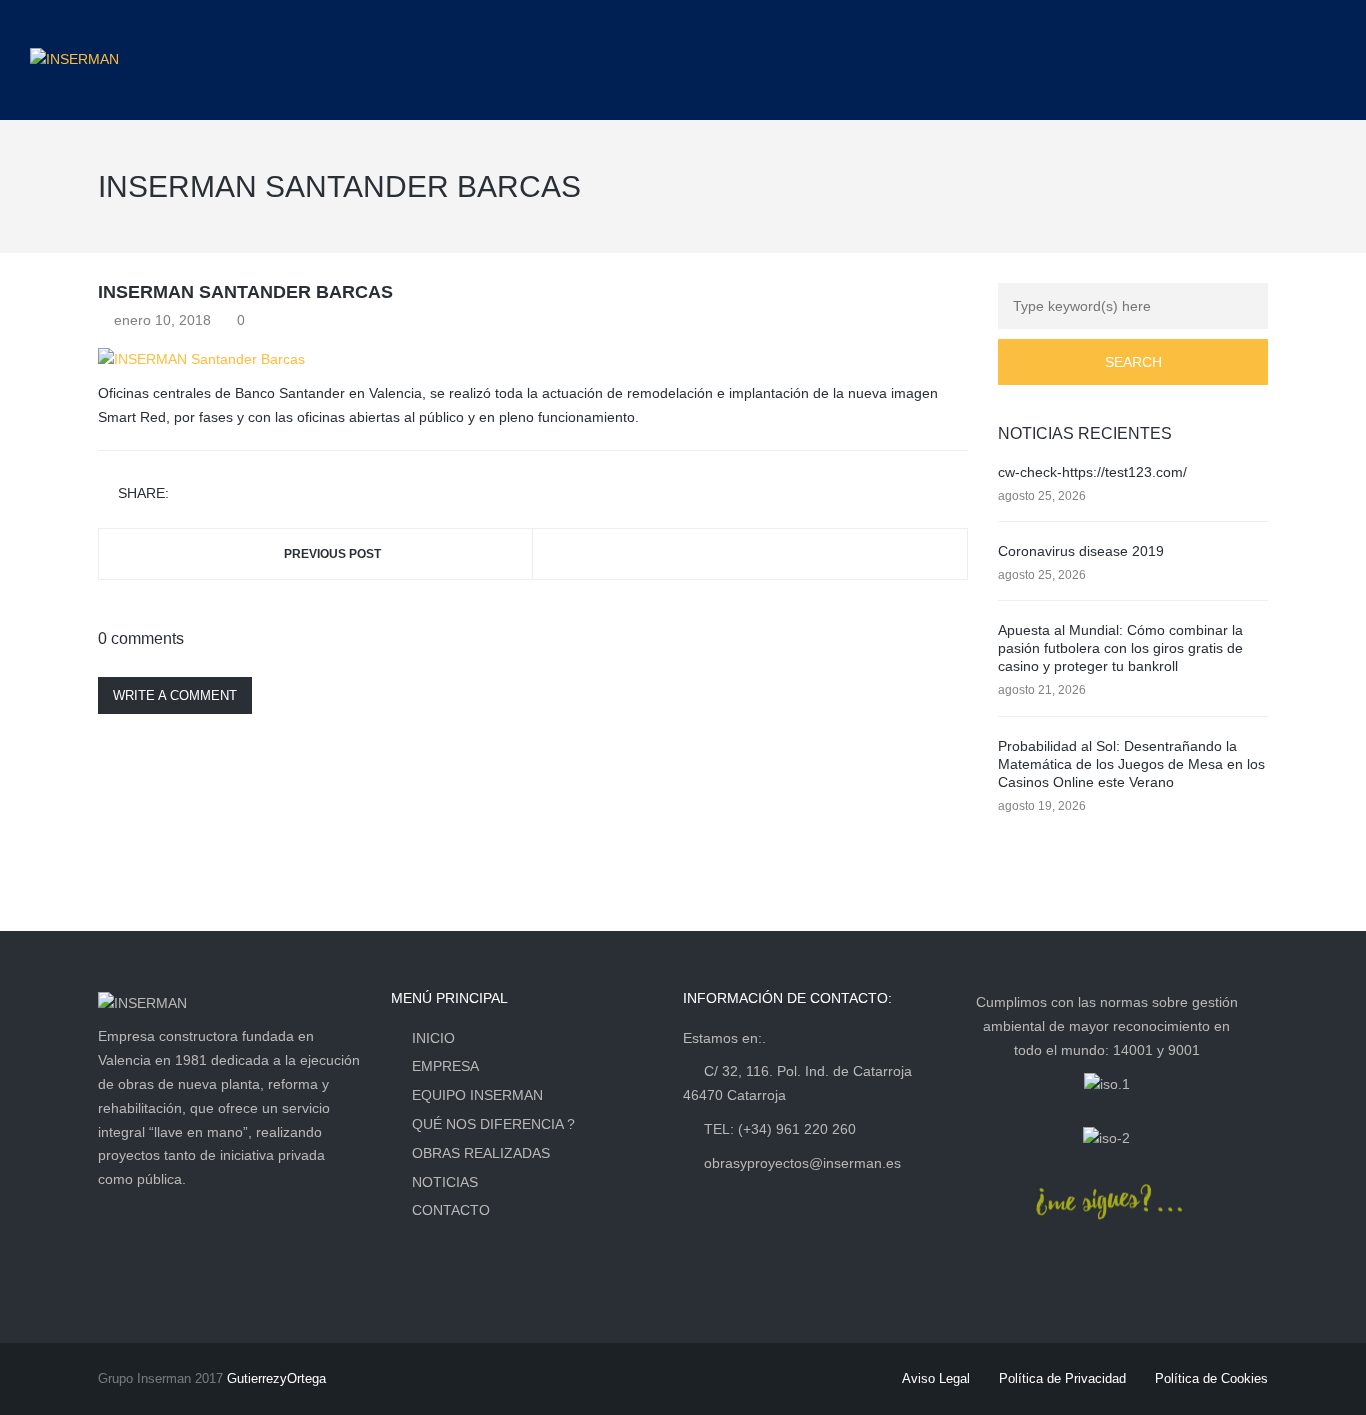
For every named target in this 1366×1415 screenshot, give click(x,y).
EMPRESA (445, 1066)
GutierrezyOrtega (276, 1378)
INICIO (433, 1038)
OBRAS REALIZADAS (481, 1153)
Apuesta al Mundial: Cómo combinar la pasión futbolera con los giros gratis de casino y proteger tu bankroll (1120, 648)
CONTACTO (451, 1210)
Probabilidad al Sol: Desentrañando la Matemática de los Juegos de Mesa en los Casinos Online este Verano (1131, 764)
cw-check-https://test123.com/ (1092, 472)
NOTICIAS (445, 1182)
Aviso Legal (936, 1378)
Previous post (332, 554)
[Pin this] (275, 494)
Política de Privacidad (1062, 1378)
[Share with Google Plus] (246, 494)
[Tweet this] (217, 494)
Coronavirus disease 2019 (1081, 551)
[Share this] (188, 494)
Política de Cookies (1211, 1378)
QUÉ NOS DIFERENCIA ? (493, 1124)
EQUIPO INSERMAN (477, 1095)
